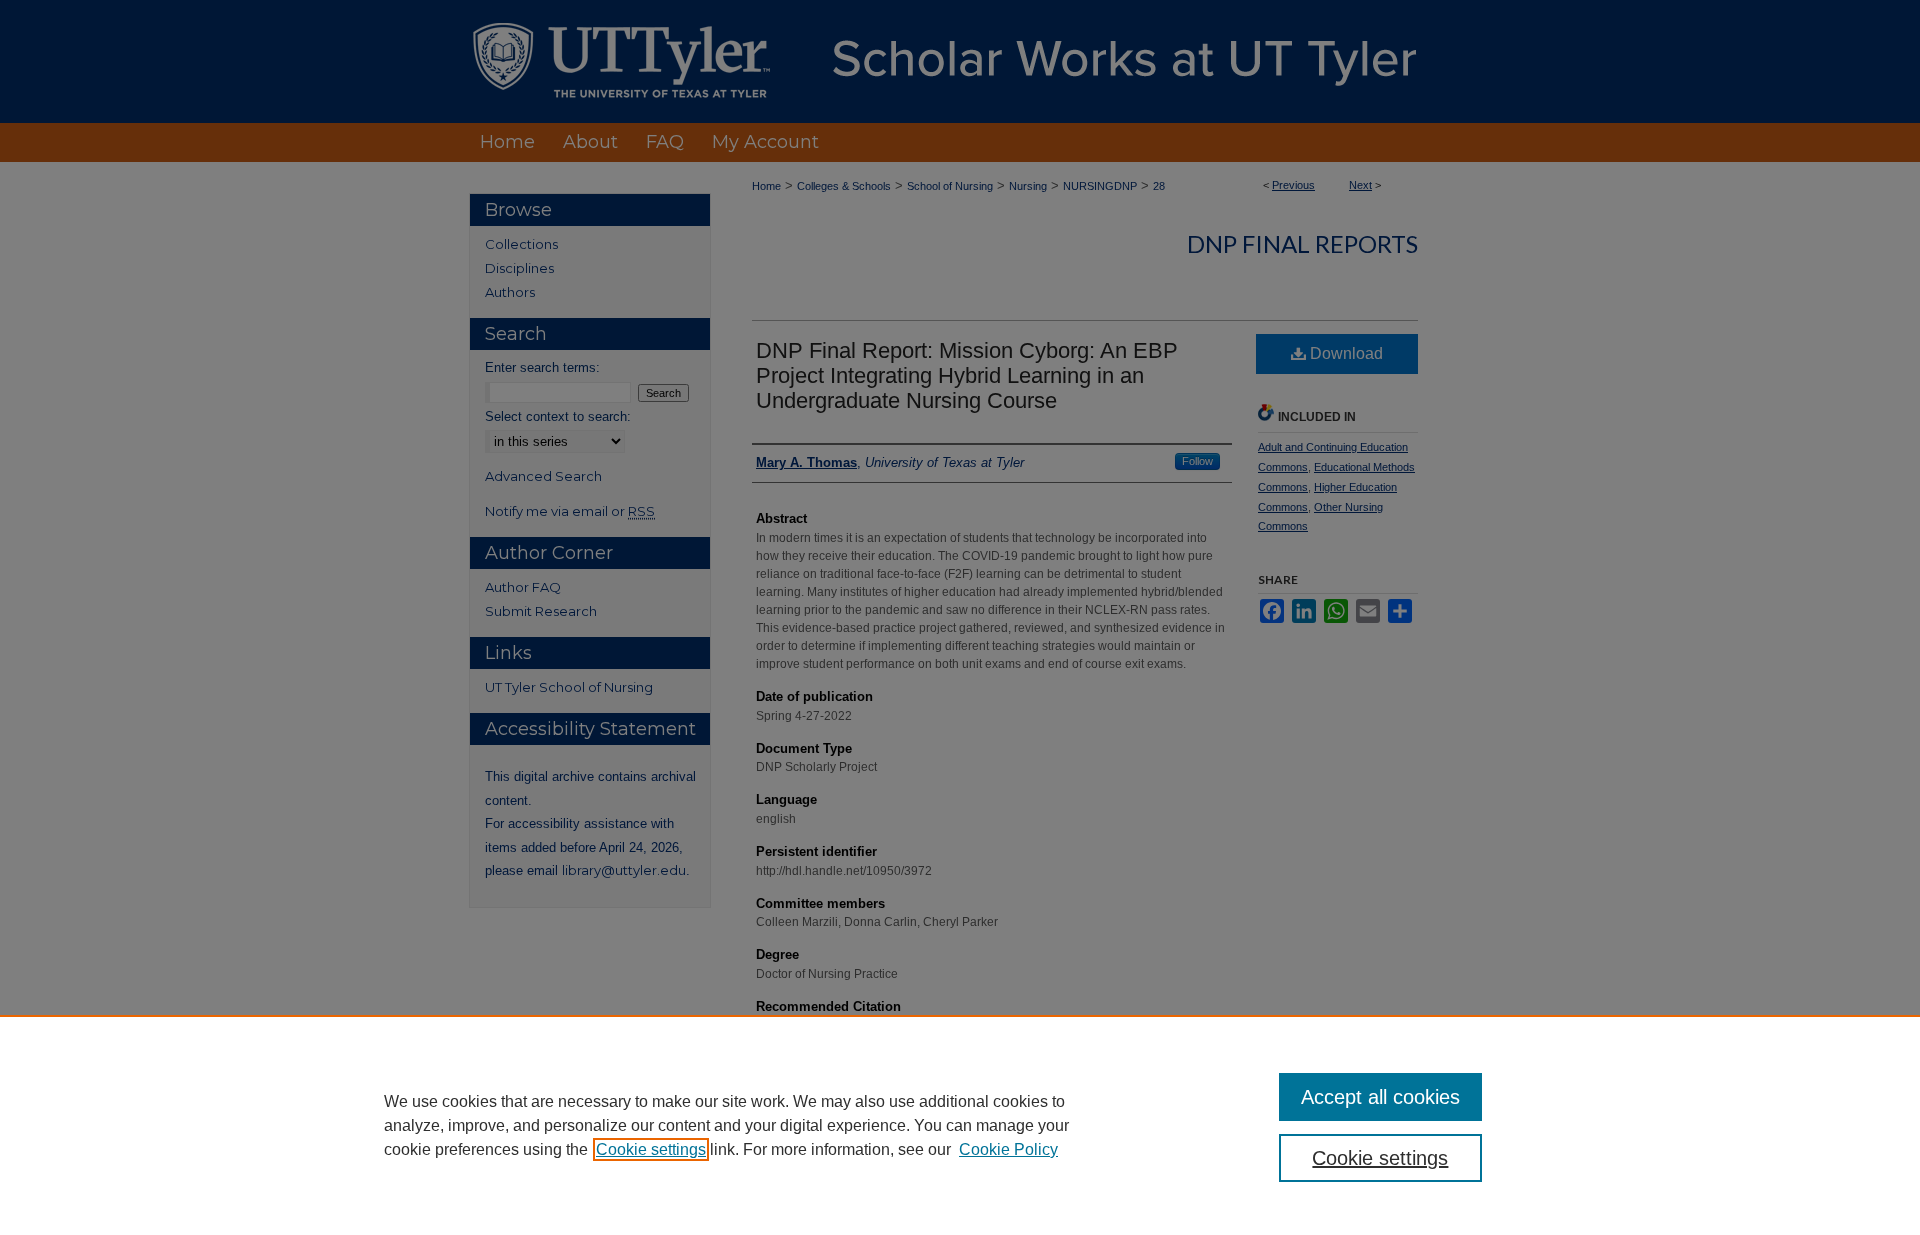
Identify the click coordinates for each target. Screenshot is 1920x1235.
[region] (960, 1125)
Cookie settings (651, 1149)
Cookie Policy (1008, 1149)
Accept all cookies (1380, 1097)
